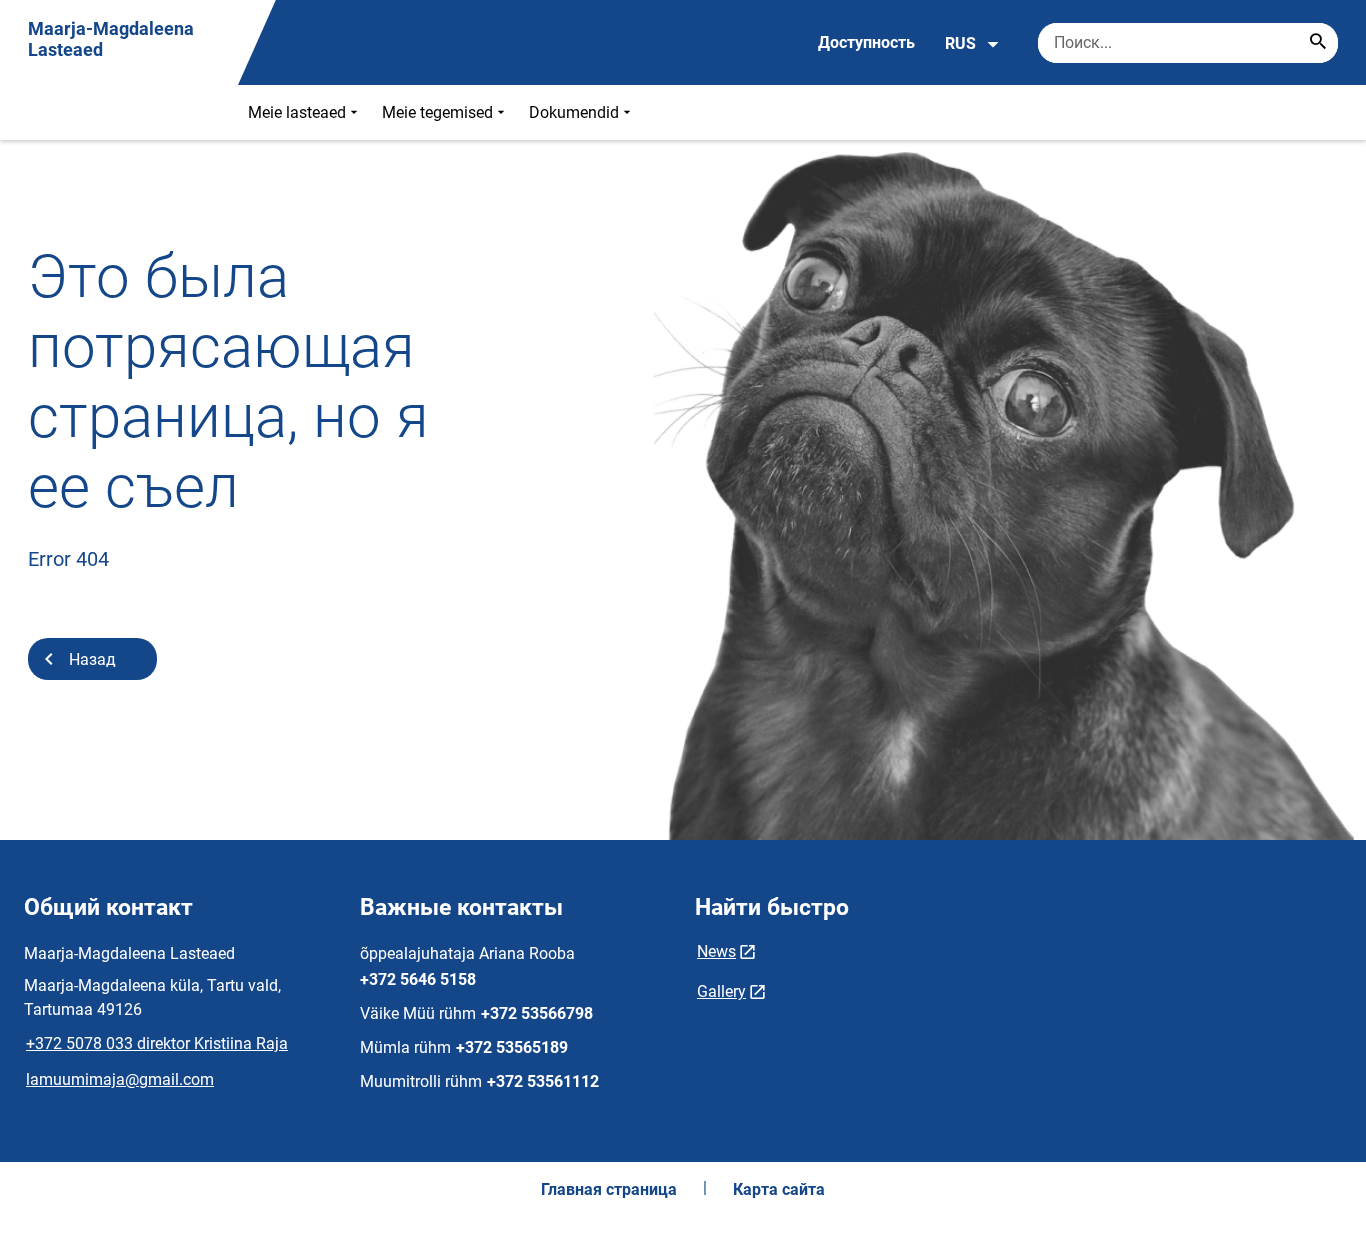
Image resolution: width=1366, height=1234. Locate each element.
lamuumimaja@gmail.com (120, 1079)
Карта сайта (779, 1189)
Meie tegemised (437, 112)
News (716, 951)
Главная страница (609, 1189)
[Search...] (1318, 43)
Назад (92, 659)
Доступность (866, 42)
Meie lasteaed (297, 112)
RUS (960, 43)
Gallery (721, 991)
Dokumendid (574, 112)
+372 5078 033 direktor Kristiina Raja (157, 1043)
